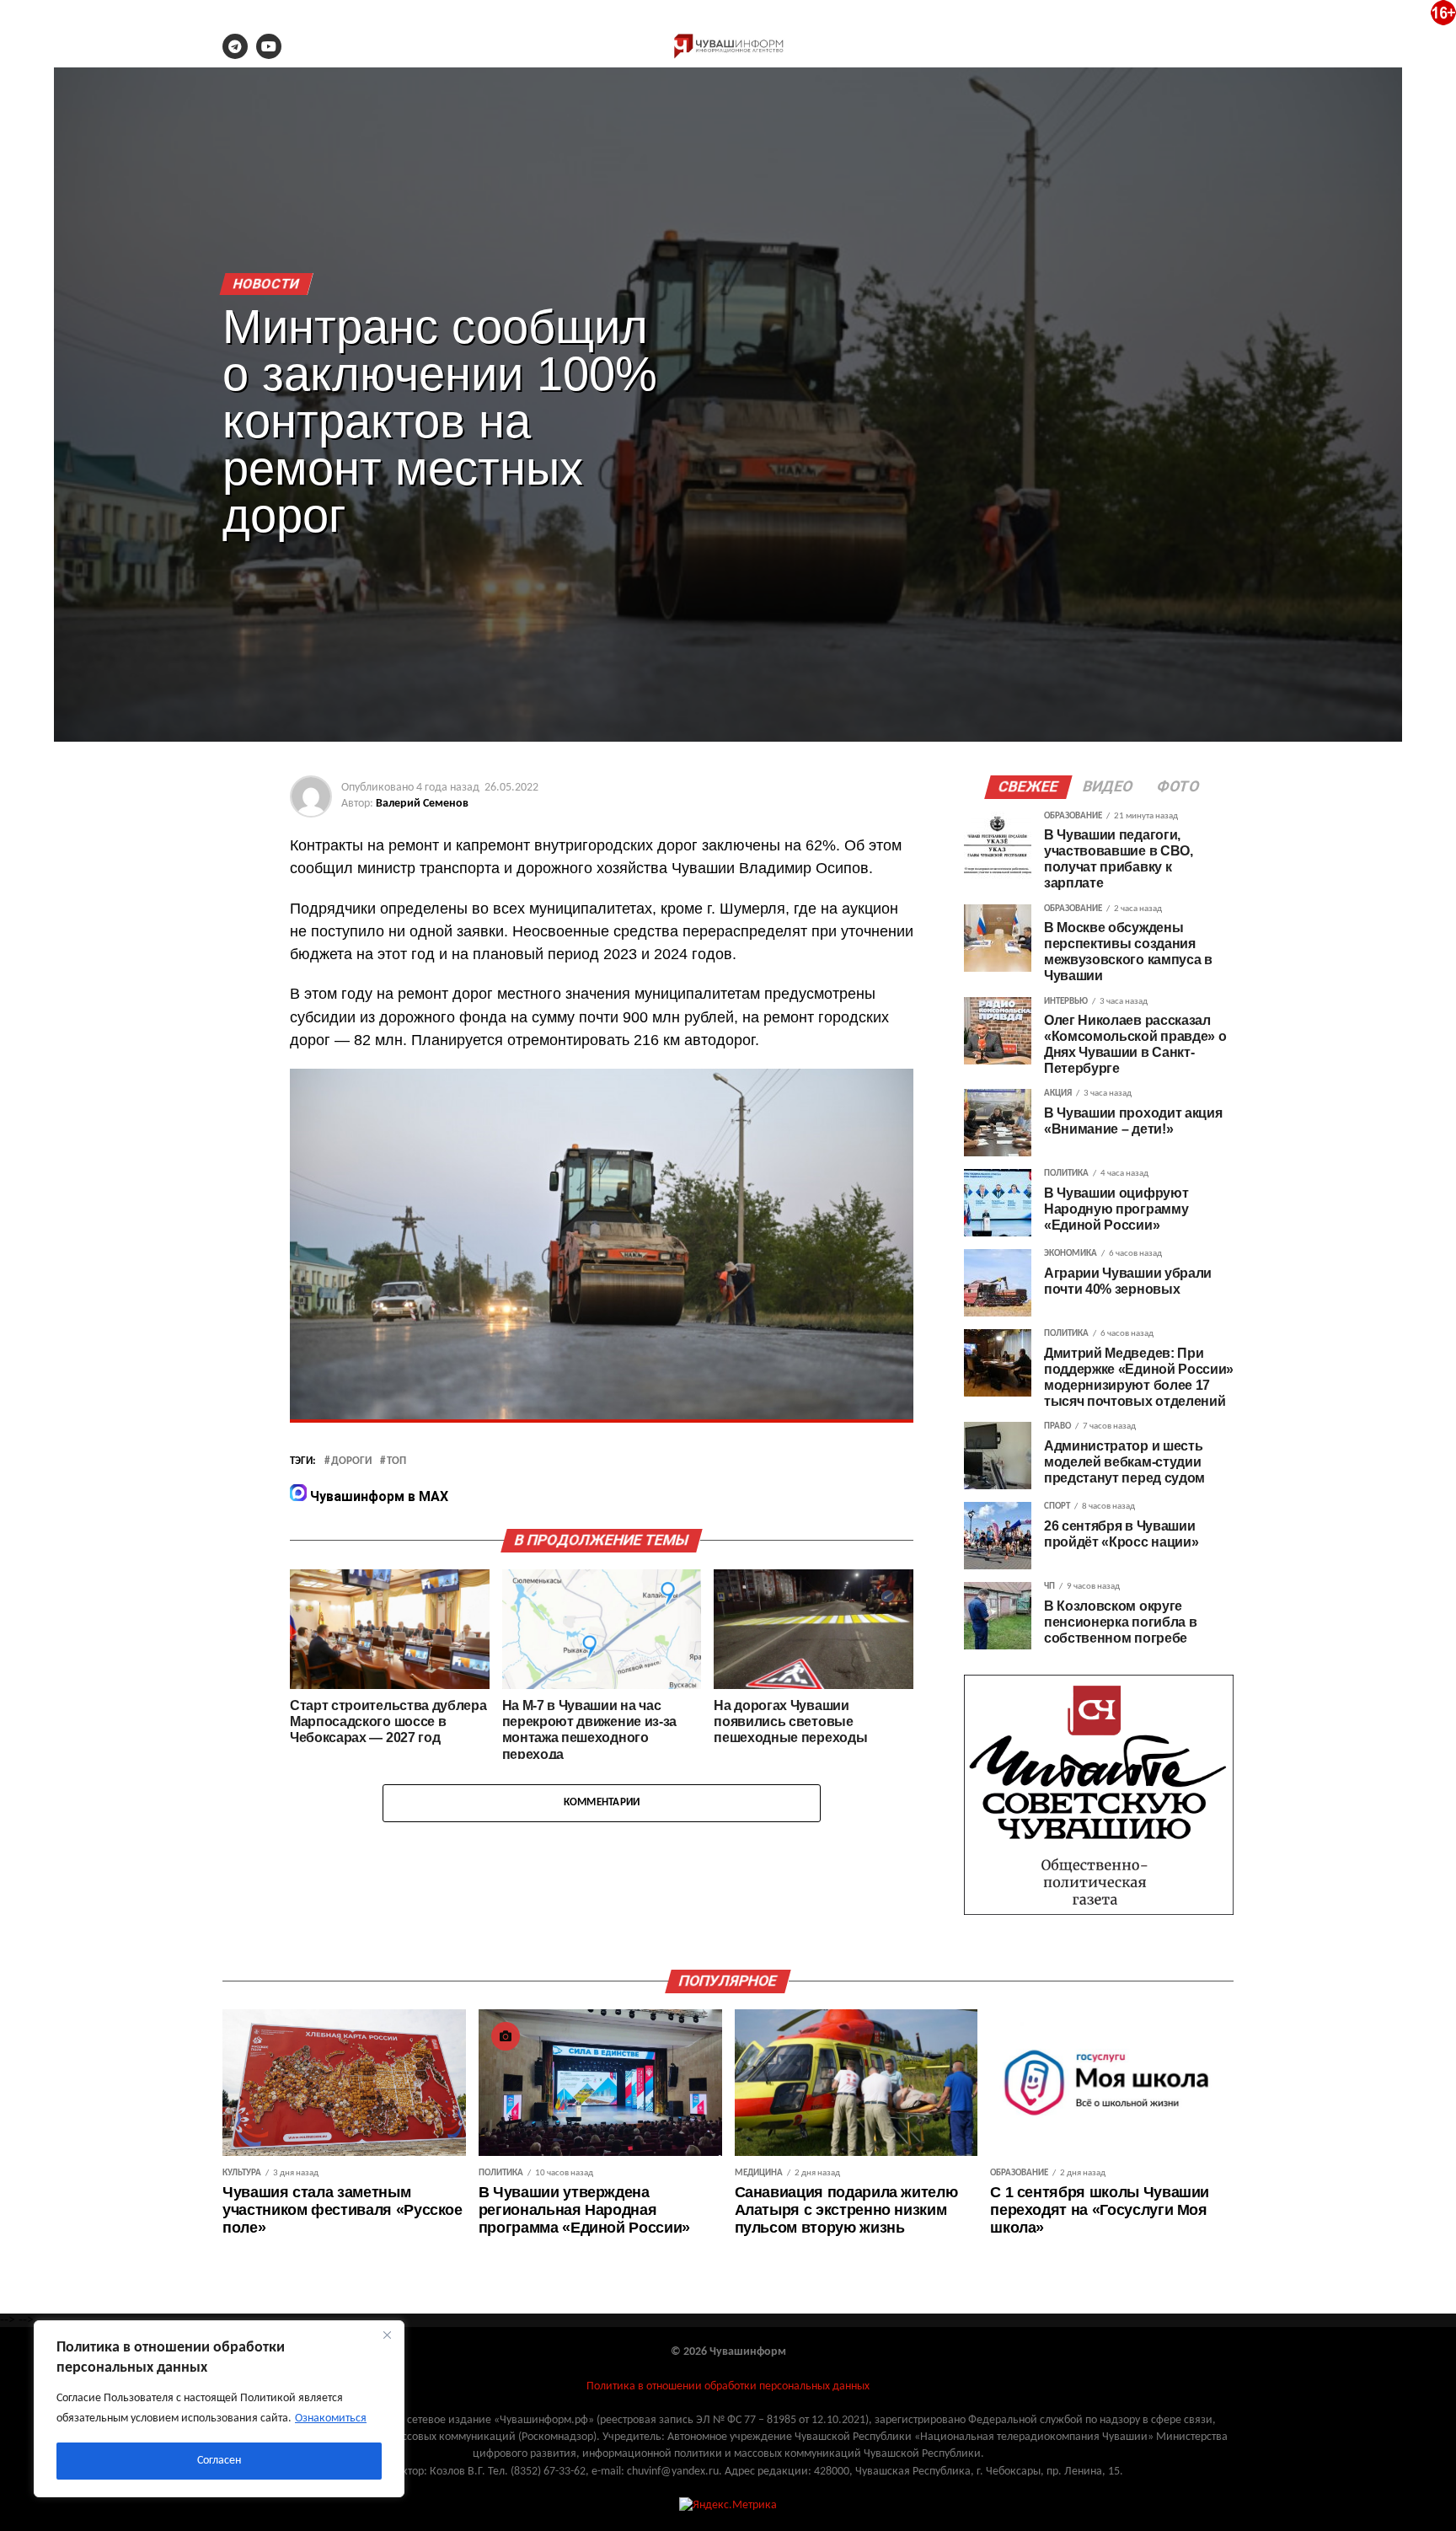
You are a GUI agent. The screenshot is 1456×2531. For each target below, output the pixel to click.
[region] (219, 2409)
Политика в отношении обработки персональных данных (728, 2386)
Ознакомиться (331, 2418)
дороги (351, 1461)
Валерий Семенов (422, 804)
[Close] (387, 2335)
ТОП (396, 1461)
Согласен (219, 2461)
